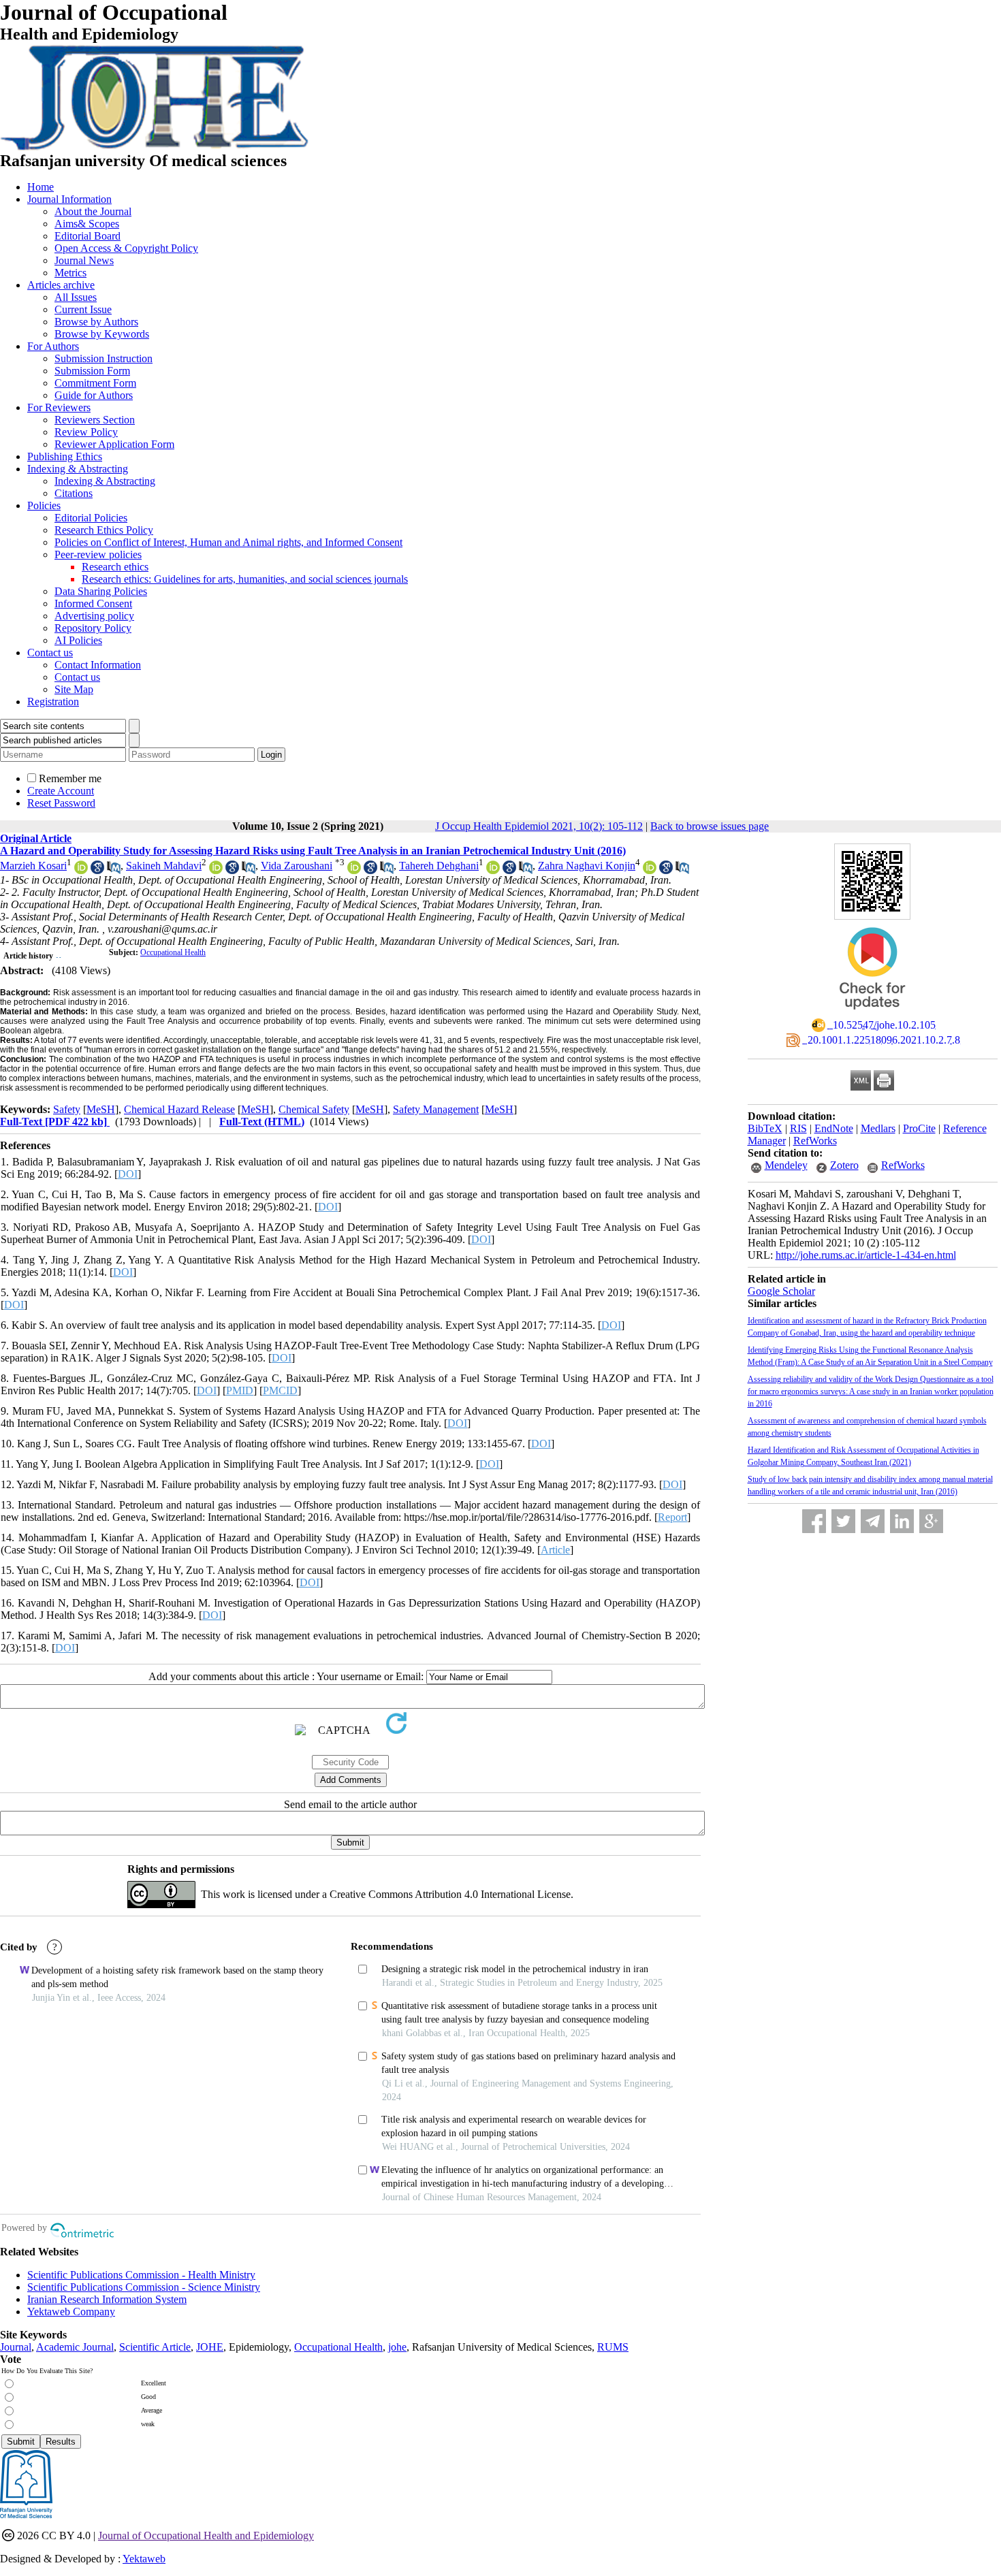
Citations (74, 493)
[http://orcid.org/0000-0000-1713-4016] (354, 870)
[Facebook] (814, 1521)
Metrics (70, 273)
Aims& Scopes (87, 224)
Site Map (74, 689)
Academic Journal (75, 2347)
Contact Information (98, 665)
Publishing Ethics (65, 456)
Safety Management (436, 1109)
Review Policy (86, 432)
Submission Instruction (104, 358)
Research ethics (115, 567)
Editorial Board (88, 236)
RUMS (613, 2347)
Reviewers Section (95, 420)
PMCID (280, 1390)
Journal (16, 2347)
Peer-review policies (98, 554)
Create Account (61, 791)
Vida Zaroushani (297, 866)
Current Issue (83, 309)
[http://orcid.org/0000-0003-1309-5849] (216, 870)
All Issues (76, 297)
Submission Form (92, 371)
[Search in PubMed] (114, 870)
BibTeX (765, 1128)
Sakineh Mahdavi (164, 866)
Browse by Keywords (102, 334)
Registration (53, 702)
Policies (44, 505)
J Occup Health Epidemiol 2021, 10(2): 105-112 (539, 826)
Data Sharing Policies (101, 591)
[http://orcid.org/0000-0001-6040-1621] (650, 870)
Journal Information (69, 199)
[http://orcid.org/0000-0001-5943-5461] (493, 870)
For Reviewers (59, 407)
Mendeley (786, 1165)
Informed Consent (93, 603)
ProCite (919, 1128)
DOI (128, 1174)
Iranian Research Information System (107, 2299)
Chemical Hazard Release (179, 1109)
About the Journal (93, 211)
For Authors (53, 346)
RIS (798, 1128)
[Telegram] (873, 1521)
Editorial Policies (91, 518)
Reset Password (61, 803)
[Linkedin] (902, 1521)
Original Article (36, 838)
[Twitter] (843, 1521)
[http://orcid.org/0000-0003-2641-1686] (81, 870)
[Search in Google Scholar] (97, 870)
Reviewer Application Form (114, 444)
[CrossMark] (872, 1014)
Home (41, 187)
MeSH (101, 1109)
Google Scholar (781, 1291)
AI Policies (78, 640)
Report (672, 1517)
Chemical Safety (314, 1109)
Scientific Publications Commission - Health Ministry (141, 2275)
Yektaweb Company (71, 2312)
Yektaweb (144, 2559)
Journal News (84, 260)
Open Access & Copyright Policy (126, 248)
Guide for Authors (94, 395)
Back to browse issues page (710, 826)
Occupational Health (173, 952)
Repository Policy (93, 628)
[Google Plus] (931, 1521)
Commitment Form (95, 383)
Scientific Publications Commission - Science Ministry (144, 2287)
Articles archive (61, 285)
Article (555, 1550)
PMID (240, 1390)
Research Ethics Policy (104, 530)
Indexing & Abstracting (78, 469)
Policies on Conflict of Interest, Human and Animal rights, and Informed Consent (228, 542)
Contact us (50, 653)
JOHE (210, 2347)
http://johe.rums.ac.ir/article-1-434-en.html (866, 1255)
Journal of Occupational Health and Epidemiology (206, 2535)
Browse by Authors (96, 322)
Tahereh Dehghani (439, 866)
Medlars (878, 1128)
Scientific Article (155, 2347)
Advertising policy (94, 616)
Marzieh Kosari (33, 866)
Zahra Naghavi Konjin (587, 866)
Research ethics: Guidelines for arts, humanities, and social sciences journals (245, 579)
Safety (67, 1109)
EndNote (834, 1128)
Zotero (844, 1165)
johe (397, 2347)
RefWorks (815, 1141)
